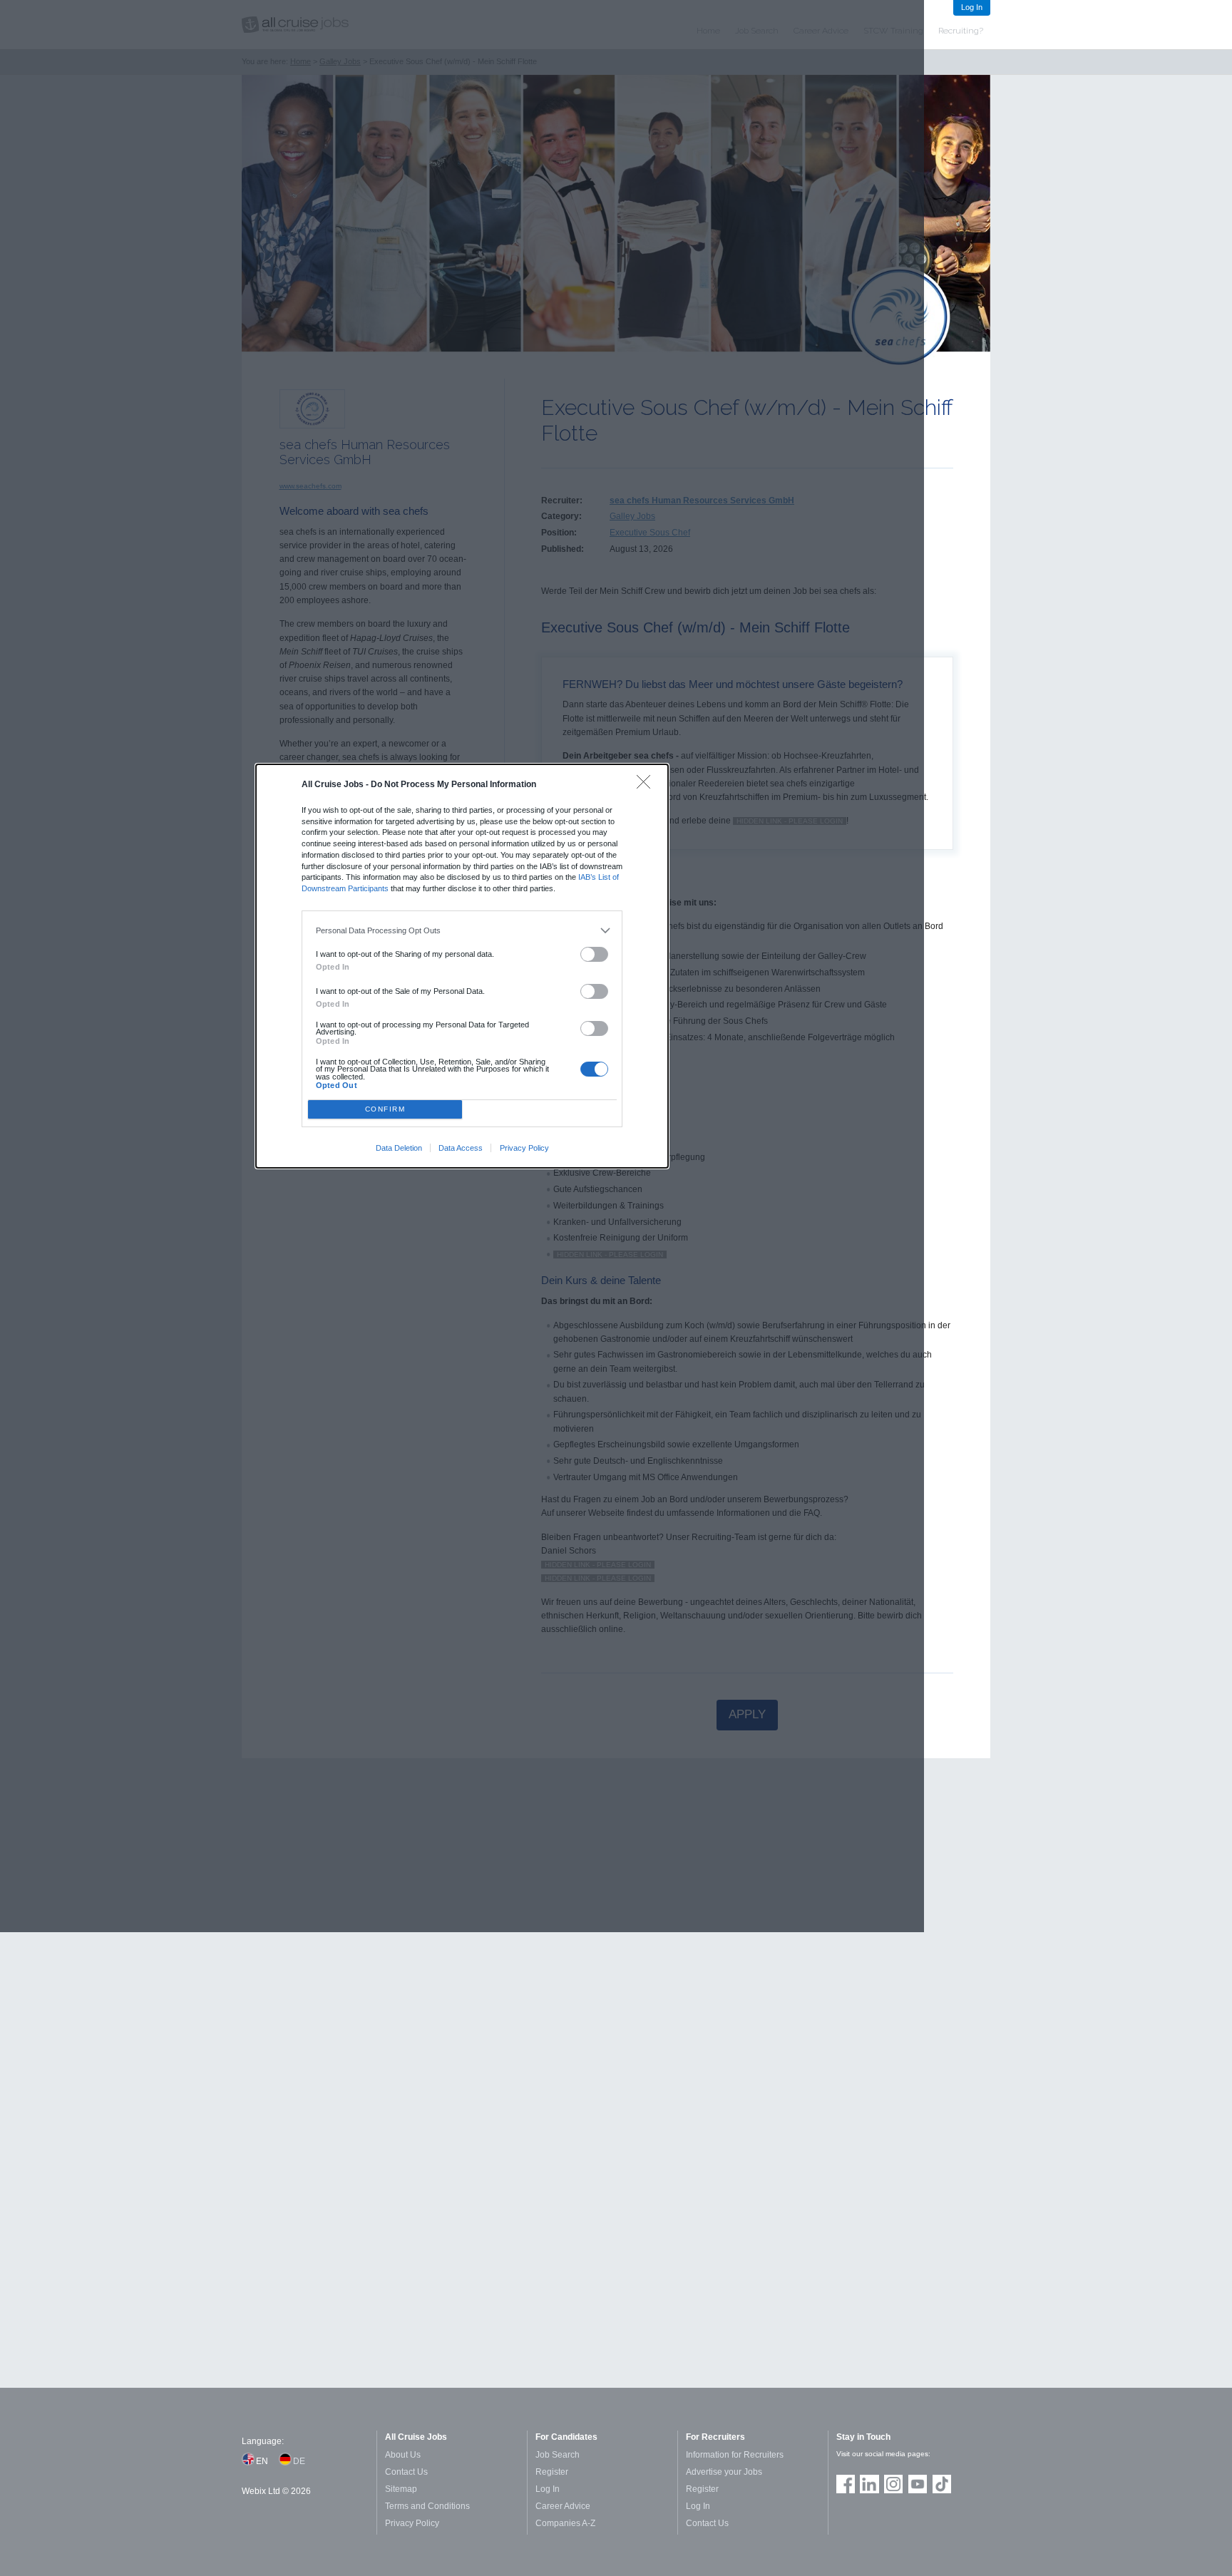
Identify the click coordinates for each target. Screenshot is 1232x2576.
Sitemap (401, 2489)
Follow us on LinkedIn (869, 2484)
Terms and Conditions (427, 2506)
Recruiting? (961, 31)
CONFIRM (385, 1109)
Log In (972, 7)
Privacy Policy (524, 1148)
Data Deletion (399, 1148)
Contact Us (406, 2472)
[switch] (595, 954)
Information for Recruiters (735, 2455)
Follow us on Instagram (893, 2484)
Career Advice (563, 2506)
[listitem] (462, 930)
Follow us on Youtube (918, 2484)
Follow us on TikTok (942, 2484)
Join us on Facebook (846, 2484)
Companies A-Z (565, 2523)
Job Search (558, 2455)
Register (552, 2472)
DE (299, 2461)
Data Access (461, 1148)
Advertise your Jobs (724, 2472)
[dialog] (462, 966)
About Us (403, 2455)
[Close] (647, 785)
